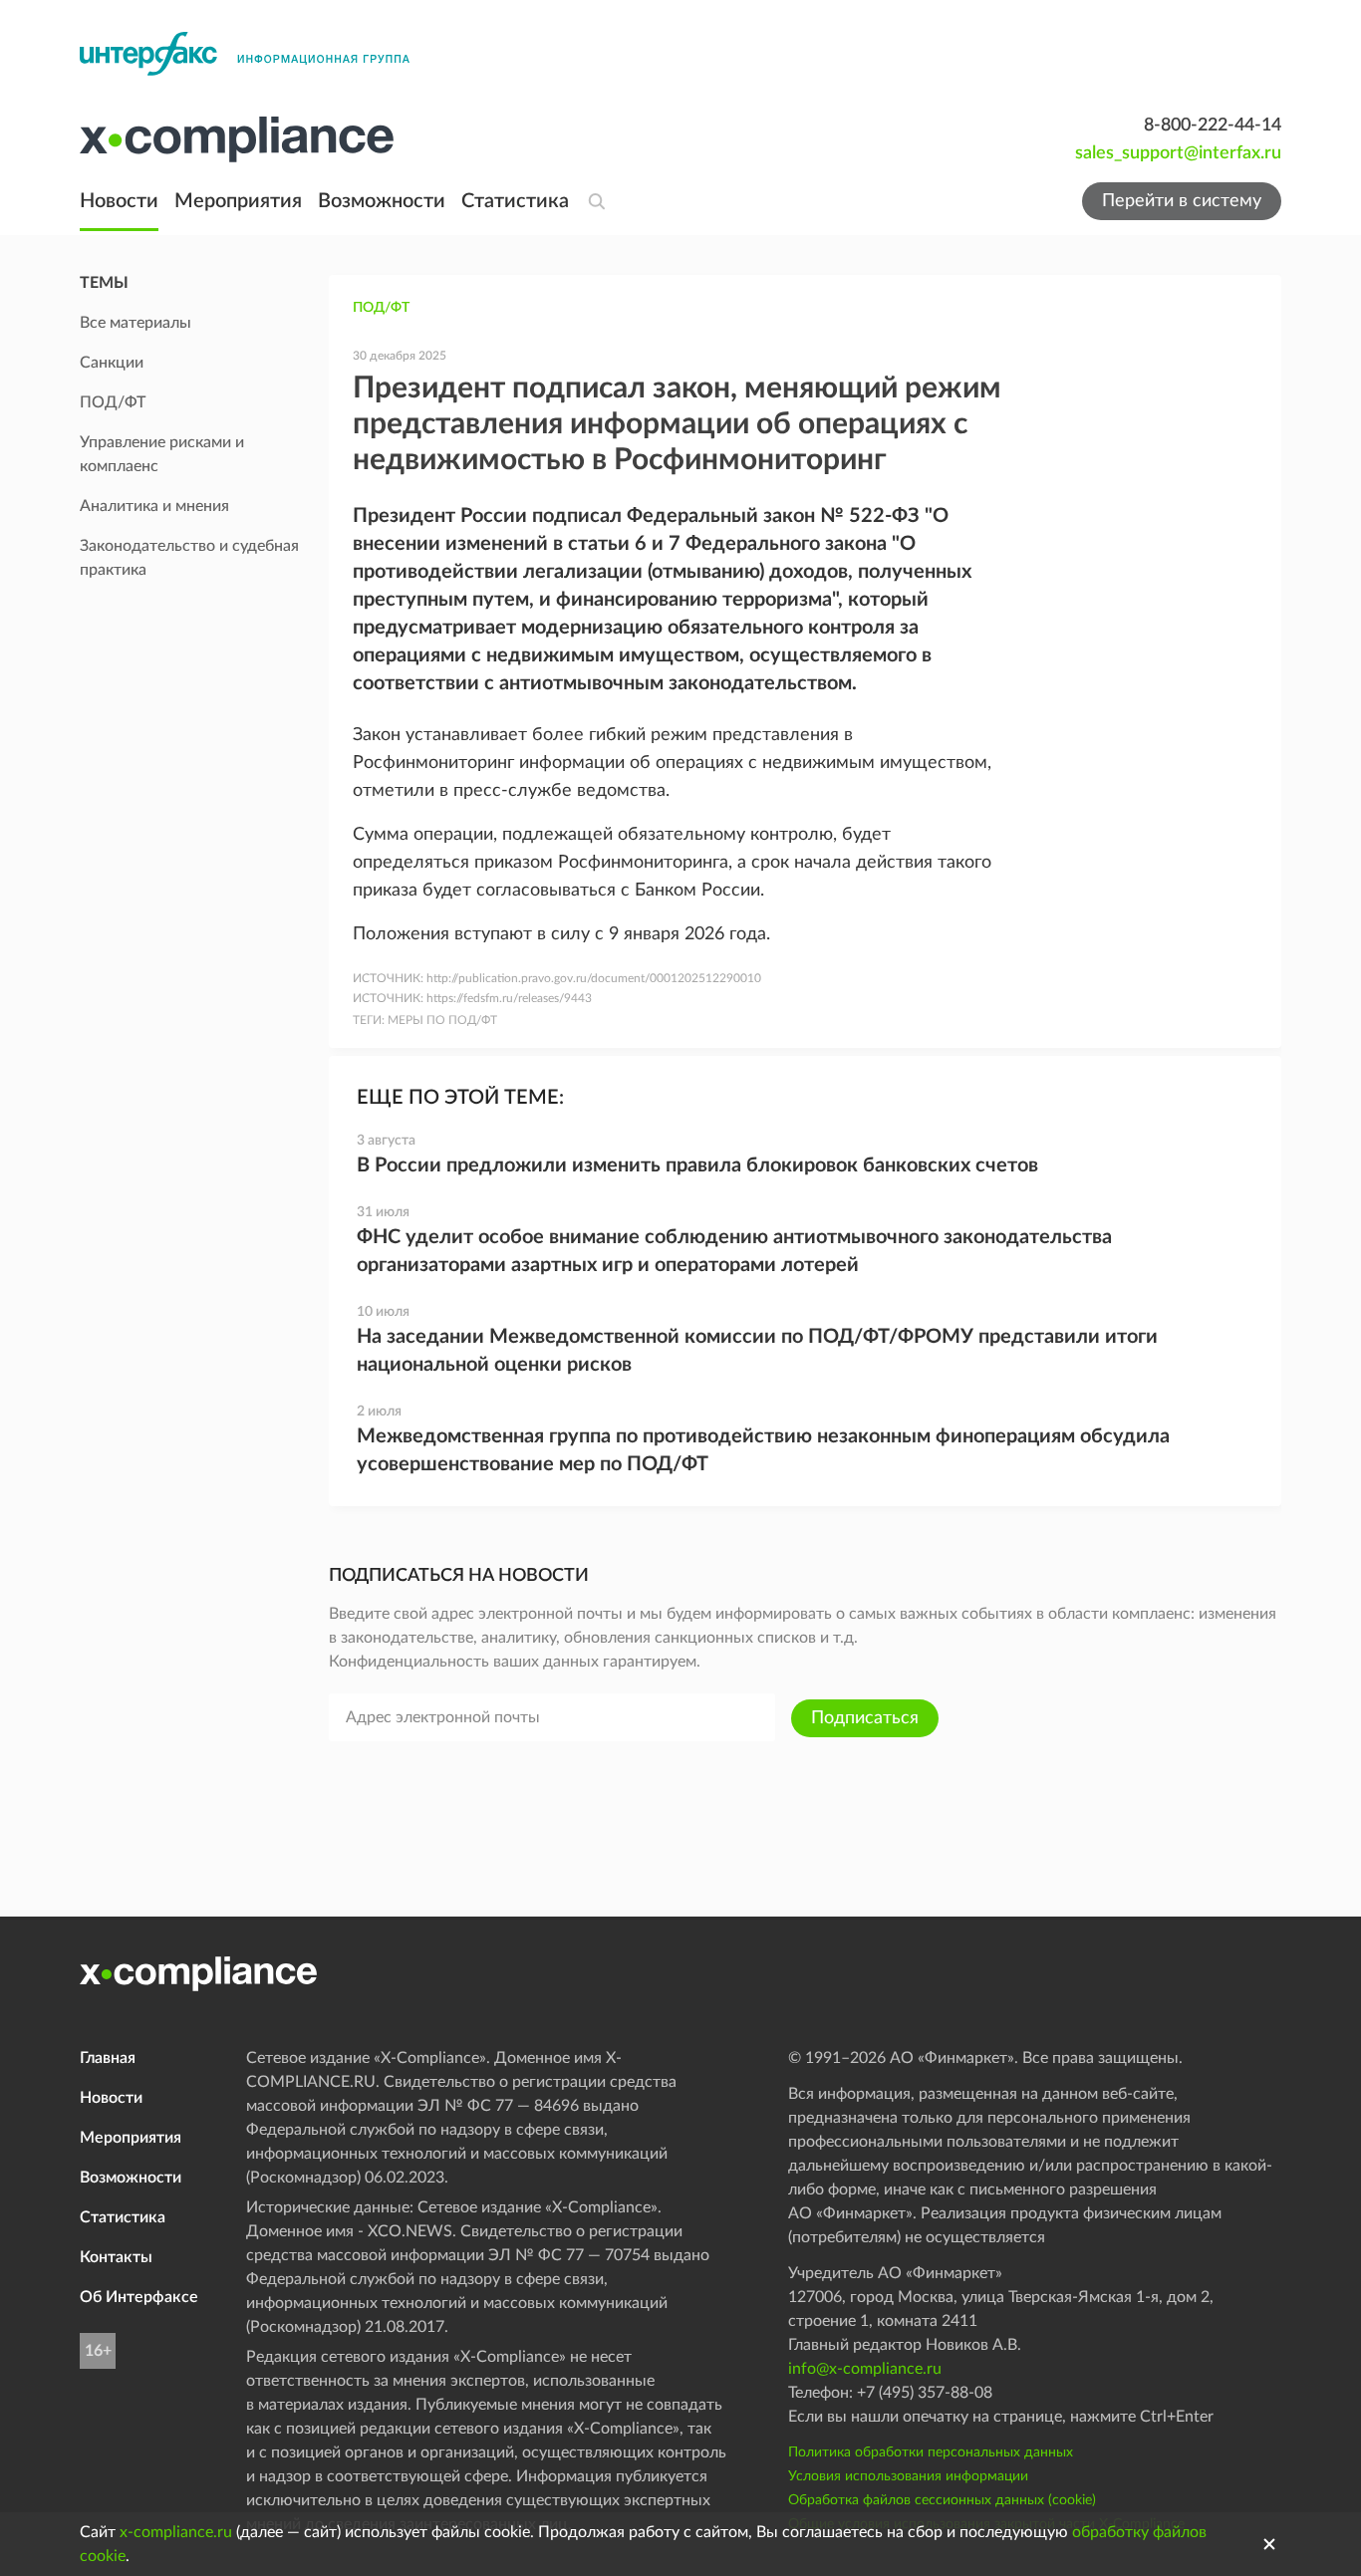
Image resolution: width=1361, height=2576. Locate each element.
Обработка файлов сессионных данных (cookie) (942, 2500)
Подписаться (865, 1718)
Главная (108, 2058)
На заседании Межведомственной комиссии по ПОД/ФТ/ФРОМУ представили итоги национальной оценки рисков (757, 1351)
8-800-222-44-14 (1213, 126)
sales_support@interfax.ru (1178, 153)
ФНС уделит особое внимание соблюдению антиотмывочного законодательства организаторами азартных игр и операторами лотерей (734, 1251)
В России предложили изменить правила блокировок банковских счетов (697, 1165)
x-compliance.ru (176, 2532)
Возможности (382, 201)
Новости (119, 201)
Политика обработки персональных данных (931, 2452)
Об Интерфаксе (139, 2297)
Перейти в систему (1182, 201)
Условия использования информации (908, 2476)
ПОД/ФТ (381, 308)
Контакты (116, 2257)
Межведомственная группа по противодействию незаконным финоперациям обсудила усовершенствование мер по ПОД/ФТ (763, 1450)
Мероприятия (238, 201)
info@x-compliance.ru (865, 2369)
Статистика (515, 201)
